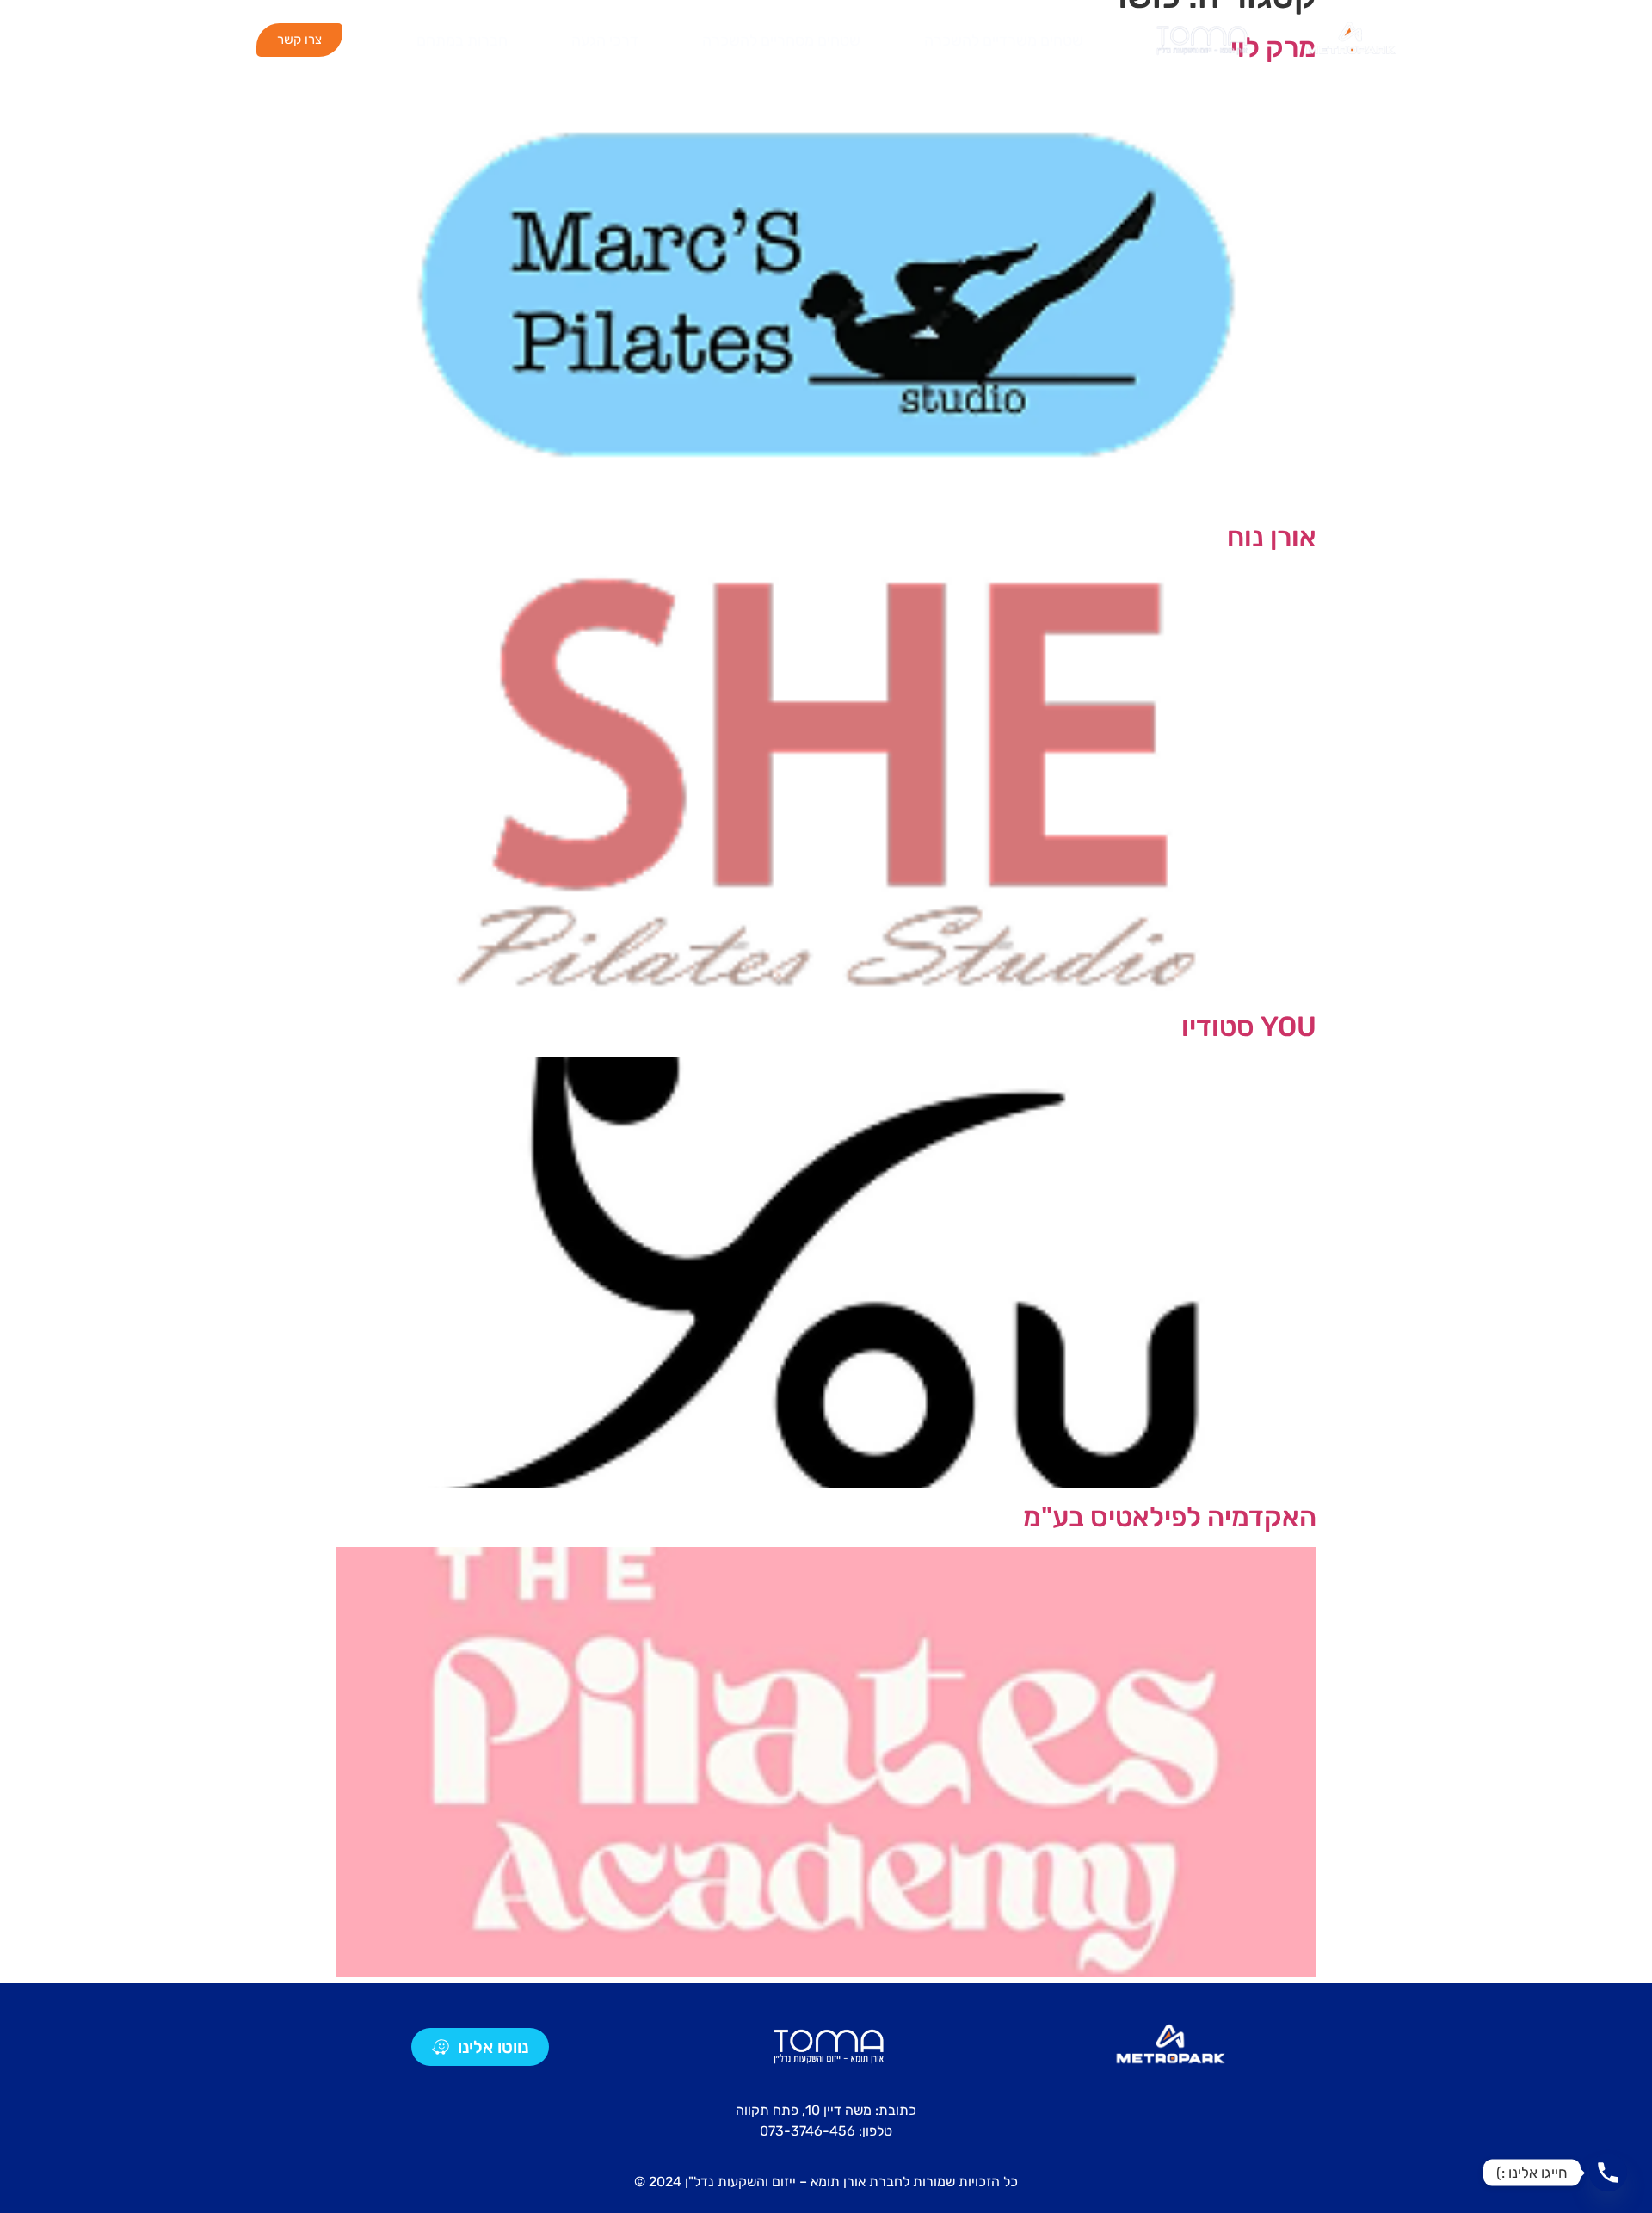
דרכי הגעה (605, 40)
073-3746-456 (808, 2131)
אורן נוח (1272, 537)
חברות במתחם (462, 40)
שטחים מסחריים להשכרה (781, 40)
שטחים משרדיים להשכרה (1004, 40)
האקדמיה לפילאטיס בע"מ (1170, 1517)
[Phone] (1608, 2173)
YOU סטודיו (1249, 1026)
